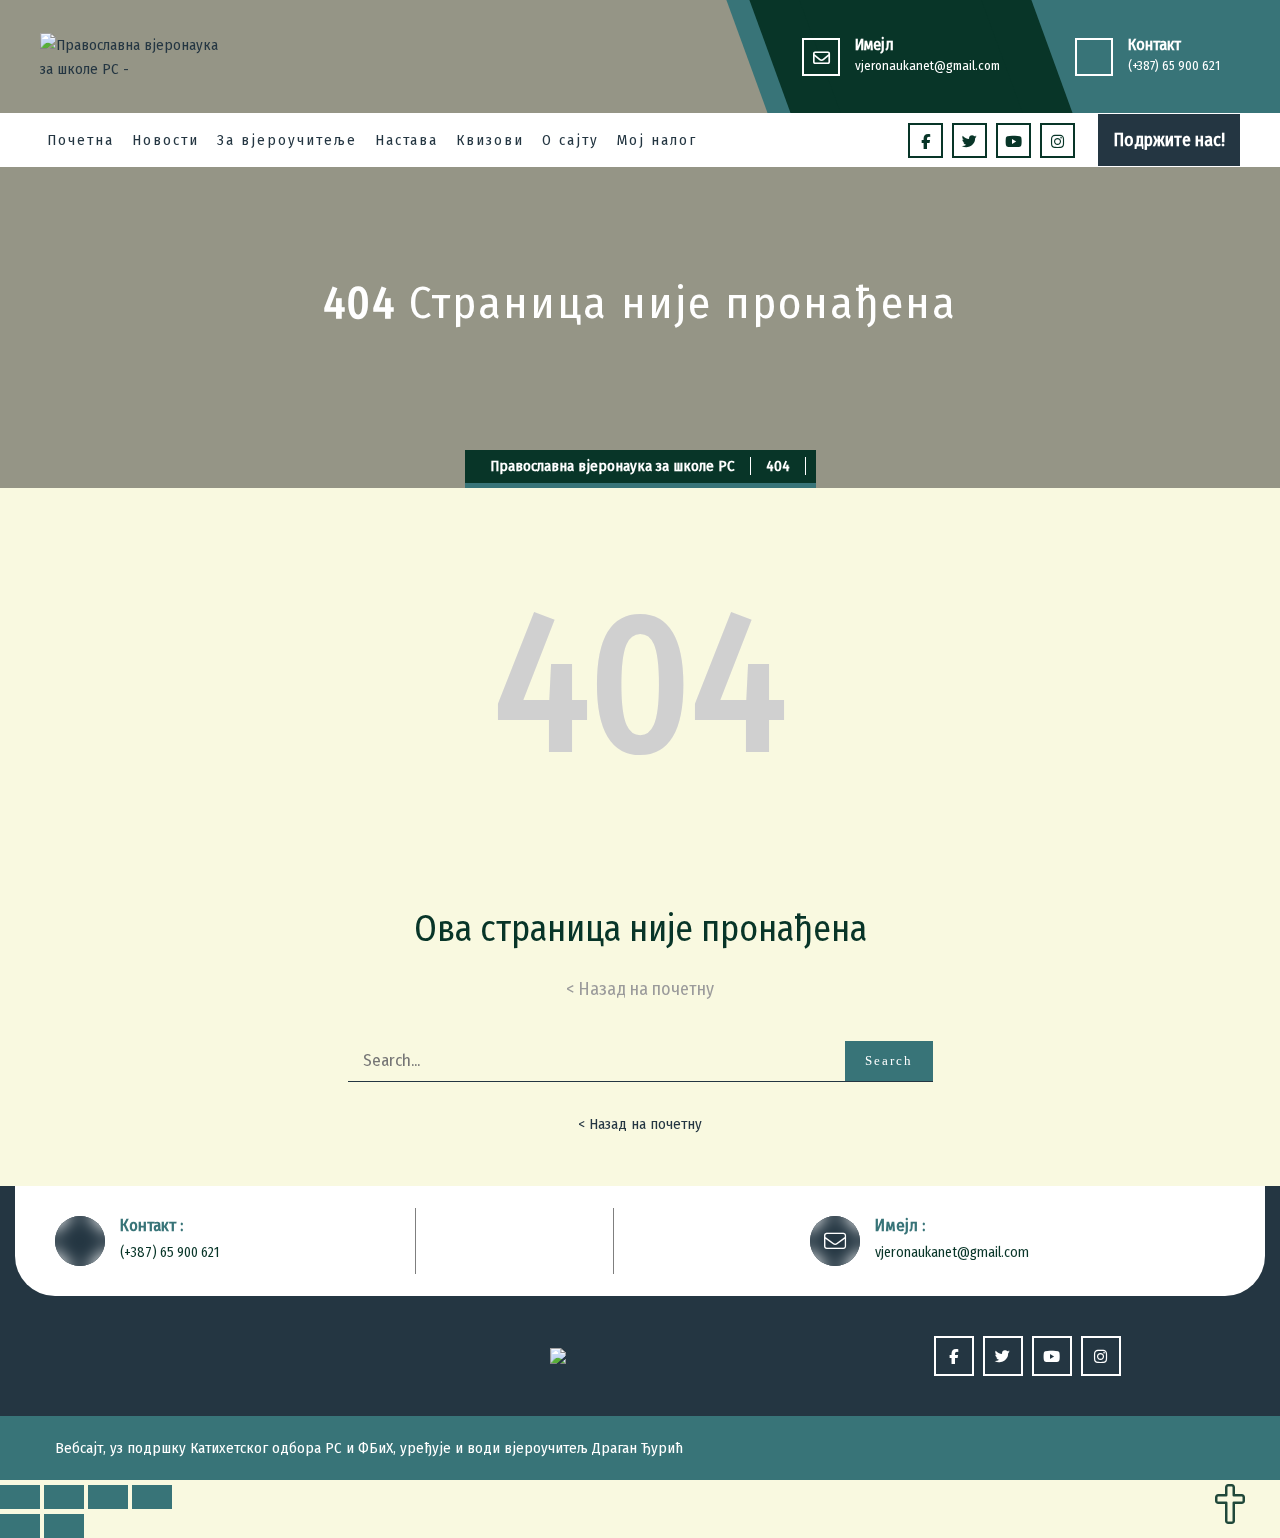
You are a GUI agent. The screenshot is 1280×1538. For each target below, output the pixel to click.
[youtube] (1013, 140)
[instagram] (1057, 140)
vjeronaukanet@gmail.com (927, 65)
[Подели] (64, 1497)
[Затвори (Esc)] (20, 1497)
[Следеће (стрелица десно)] (64, 1526)
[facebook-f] (925, 140)
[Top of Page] (1230, 1506)
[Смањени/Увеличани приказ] (152, 1497)
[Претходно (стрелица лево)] (20, 1526)
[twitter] (969, 140)
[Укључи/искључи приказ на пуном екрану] (108, 1497)
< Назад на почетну (640, 1124)
